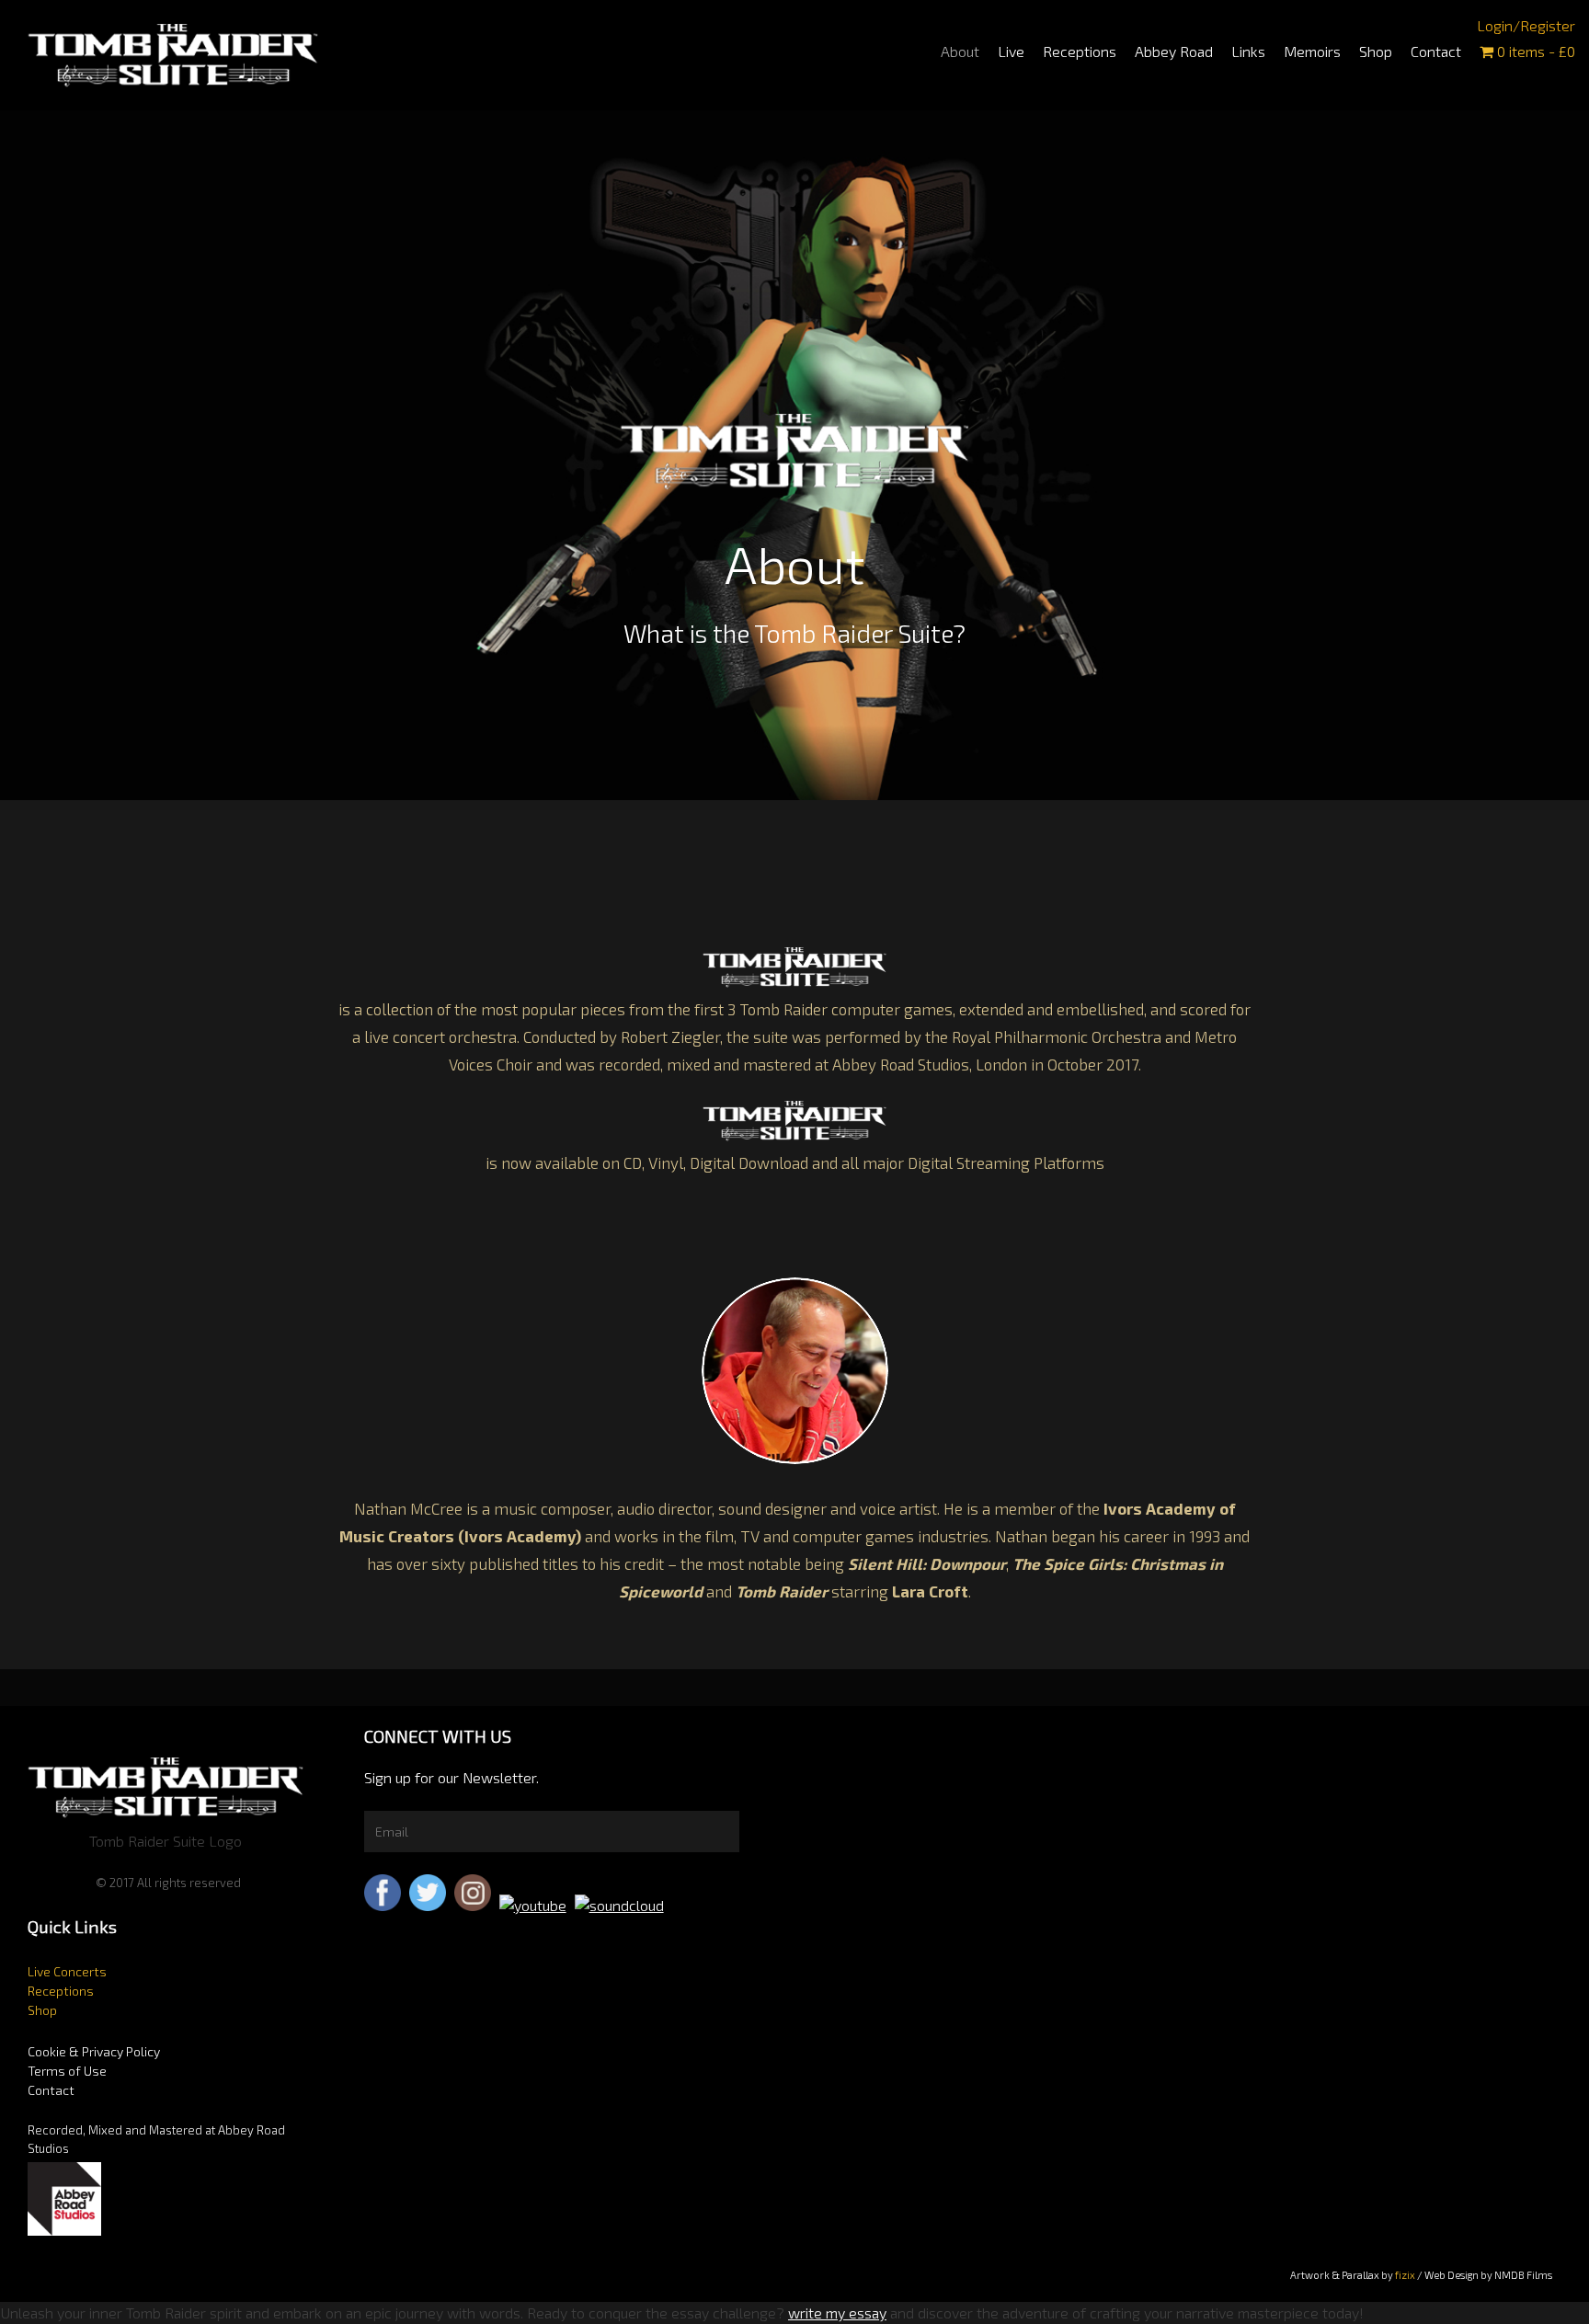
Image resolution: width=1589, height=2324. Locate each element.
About (960, 51)
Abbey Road (1174, 51)
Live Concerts (67, 1971)
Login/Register (1526, 25)
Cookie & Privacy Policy (94, 2051)
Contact (1436, 51)
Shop (1376, 51)
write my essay (837, 2313)
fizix (1405, 2275)
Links (1248, 51)
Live (1011, 51)
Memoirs (1312, 51)
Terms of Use (67, 2071)
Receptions (1080, 51)
